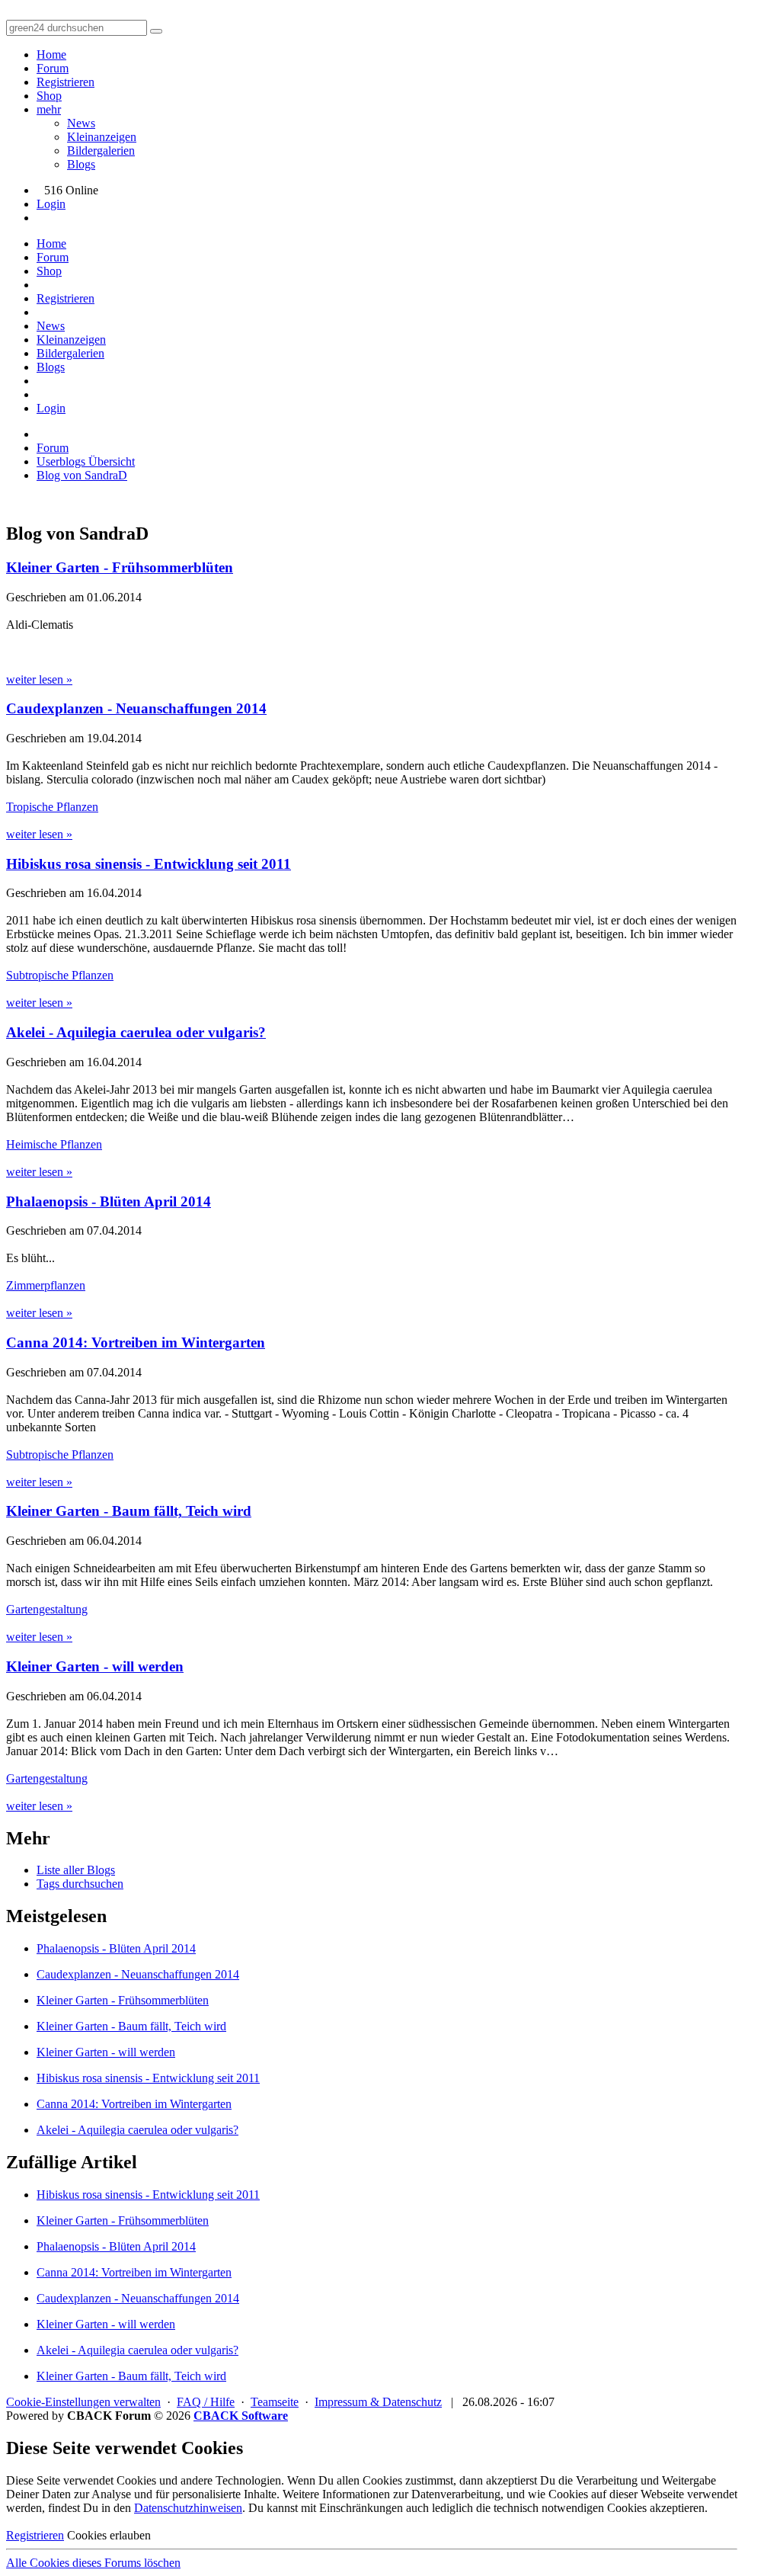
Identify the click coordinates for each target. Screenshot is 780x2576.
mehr (49, 109)
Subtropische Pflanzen (60, 975)
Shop (49, 96)
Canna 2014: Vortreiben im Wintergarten (136, 1342)
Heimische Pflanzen (54, 1144)
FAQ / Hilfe (206, 2402)
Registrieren (66, 82)
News (81, 123)
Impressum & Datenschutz (378, 2402)
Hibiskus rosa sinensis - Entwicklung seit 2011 (149, 864)
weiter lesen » (39, 679)
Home (51, 54)
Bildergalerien (101, 151)
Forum (53, 68)
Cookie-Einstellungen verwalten (83, 2402)
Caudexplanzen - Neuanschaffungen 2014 (136, 708)
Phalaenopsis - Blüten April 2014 (109, 1201)
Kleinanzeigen (102, 137)
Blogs (81, 164)
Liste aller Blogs (76, 1870)
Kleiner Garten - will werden (95, 1666)
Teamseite (275, 2402)
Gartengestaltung (47, 1609)
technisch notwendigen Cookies (570, 2508)
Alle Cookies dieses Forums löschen (93, 2563)
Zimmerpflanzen (46, 1285)
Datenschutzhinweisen (188, 2508)
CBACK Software (241, 2416)
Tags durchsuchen (80, 1884)
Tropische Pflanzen (52, 807)
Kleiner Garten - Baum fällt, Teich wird (129, 1511)
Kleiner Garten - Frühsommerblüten (120, 567)
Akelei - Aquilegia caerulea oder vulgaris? (136, 1032)
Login (51, 204)
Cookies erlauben (109, 2535)
